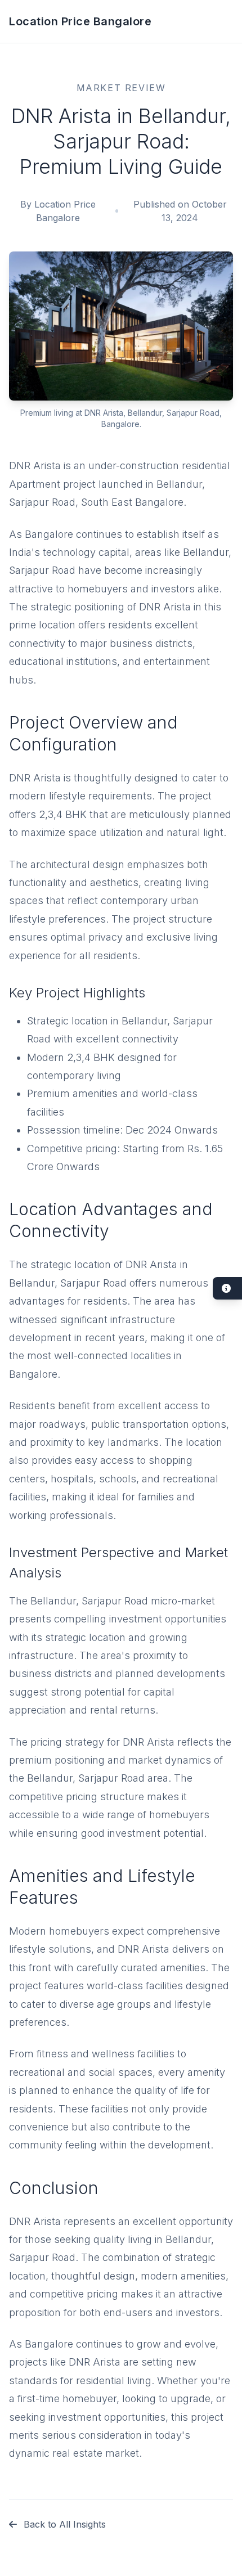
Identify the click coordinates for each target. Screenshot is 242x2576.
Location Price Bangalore (80, 21)
